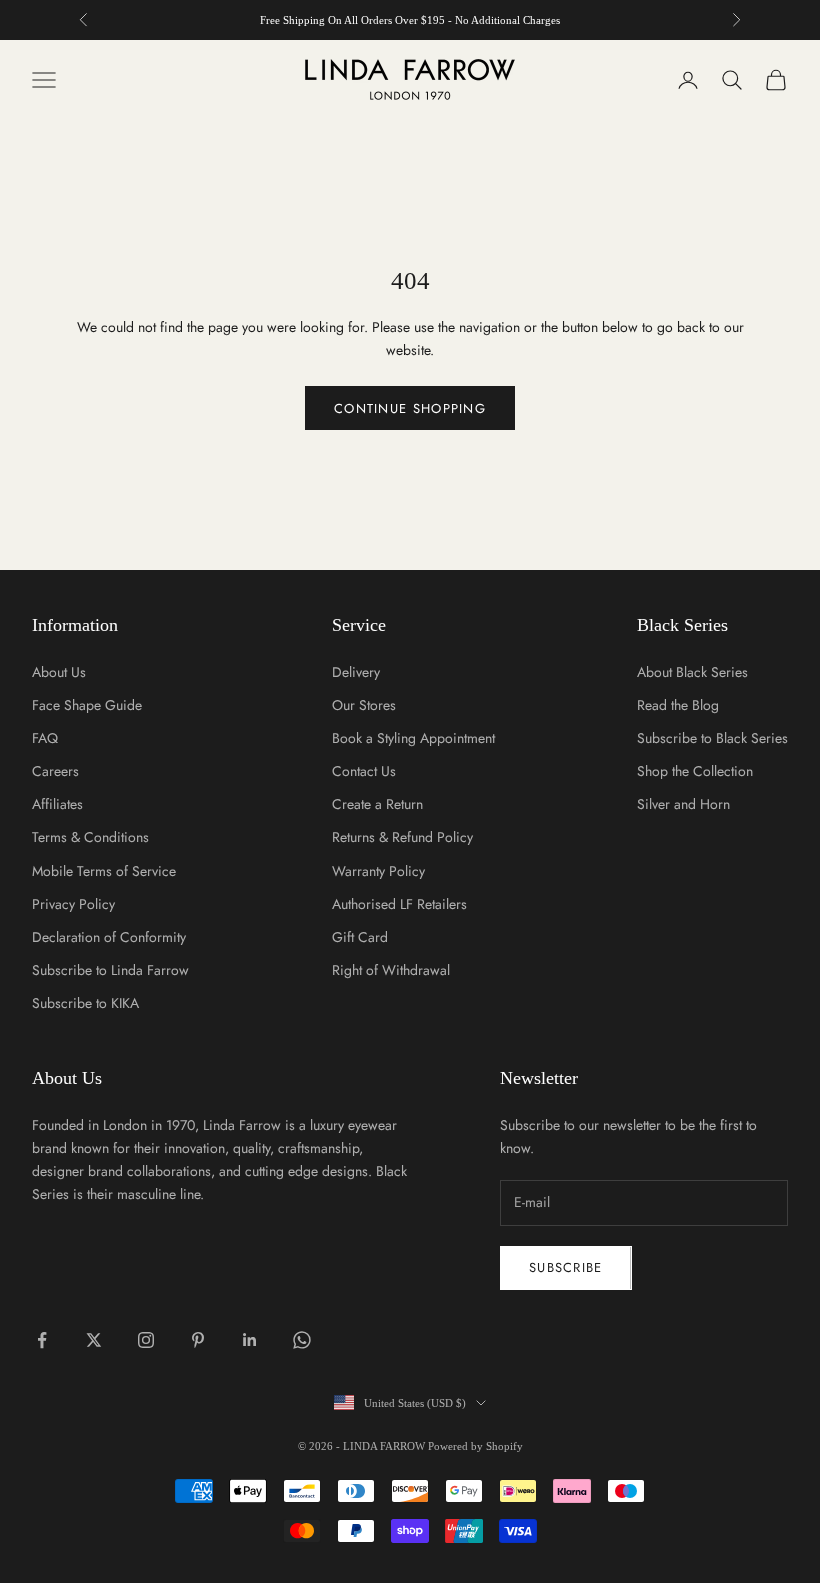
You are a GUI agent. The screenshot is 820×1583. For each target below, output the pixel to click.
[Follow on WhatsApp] (302, 1340)
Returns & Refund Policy (402, 837)
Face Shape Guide (87, 705)
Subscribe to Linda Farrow (110, 970)
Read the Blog (678, 705)
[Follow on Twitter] (94, 1340)
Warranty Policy (378, 871)
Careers (55, 771)
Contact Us (364, 771)
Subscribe (566, 1267)
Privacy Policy (73, 904)
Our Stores (364, 705)
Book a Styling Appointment (413, 738)
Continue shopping (410, 408)
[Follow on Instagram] (146, 1340)
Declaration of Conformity (109, 937)
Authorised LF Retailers (399, 904)
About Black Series (692, 672)
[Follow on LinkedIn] (250, 1340)
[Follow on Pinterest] (198, 1340)
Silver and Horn (683, 804)
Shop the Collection (695, 771)
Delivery (356, 672)
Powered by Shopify (475, 1446)
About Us (59, 672)
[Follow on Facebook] (42, 1340)
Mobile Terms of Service (104, 871)
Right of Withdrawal (391, 970)
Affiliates (57, 804)
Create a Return (377, 804)
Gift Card (360, 937)
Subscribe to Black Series (712, 738)
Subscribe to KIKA (85, 1003)
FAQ (45, 738)
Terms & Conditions (90, 837)
